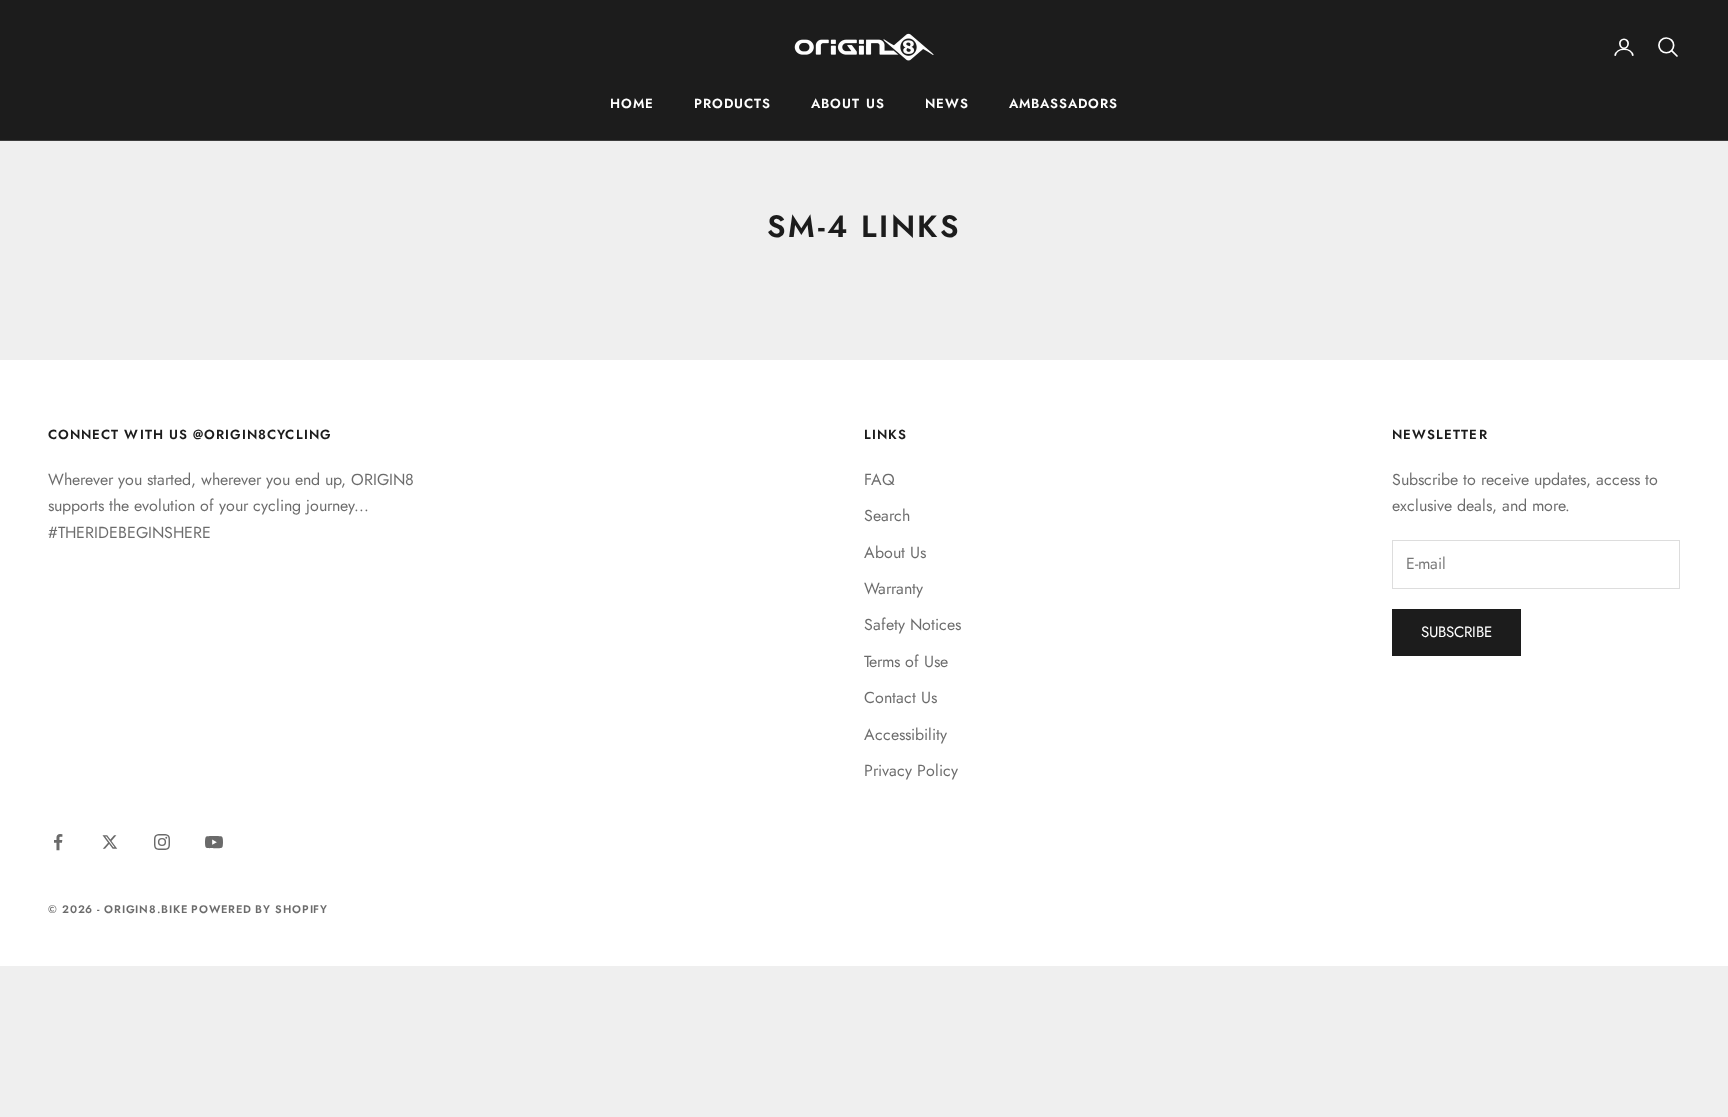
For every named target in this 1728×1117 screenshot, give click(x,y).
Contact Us (900, 697)
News (947, 103)
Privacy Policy (911, 770)
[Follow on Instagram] (162, 842)
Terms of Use (906, 661)
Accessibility (905, 734)
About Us (847, 103)
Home (632, 103)
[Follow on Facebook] (58, 842)
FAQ (879, 479)
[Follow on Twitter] (110, 842)
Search (887, 515)
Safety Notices (912, 624)
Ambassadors (1064, 103)
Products (732, 103)
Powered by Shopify (259, 909)
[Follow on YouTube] (214, 842)
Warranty (893, 588)
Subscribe (1456, 632)
